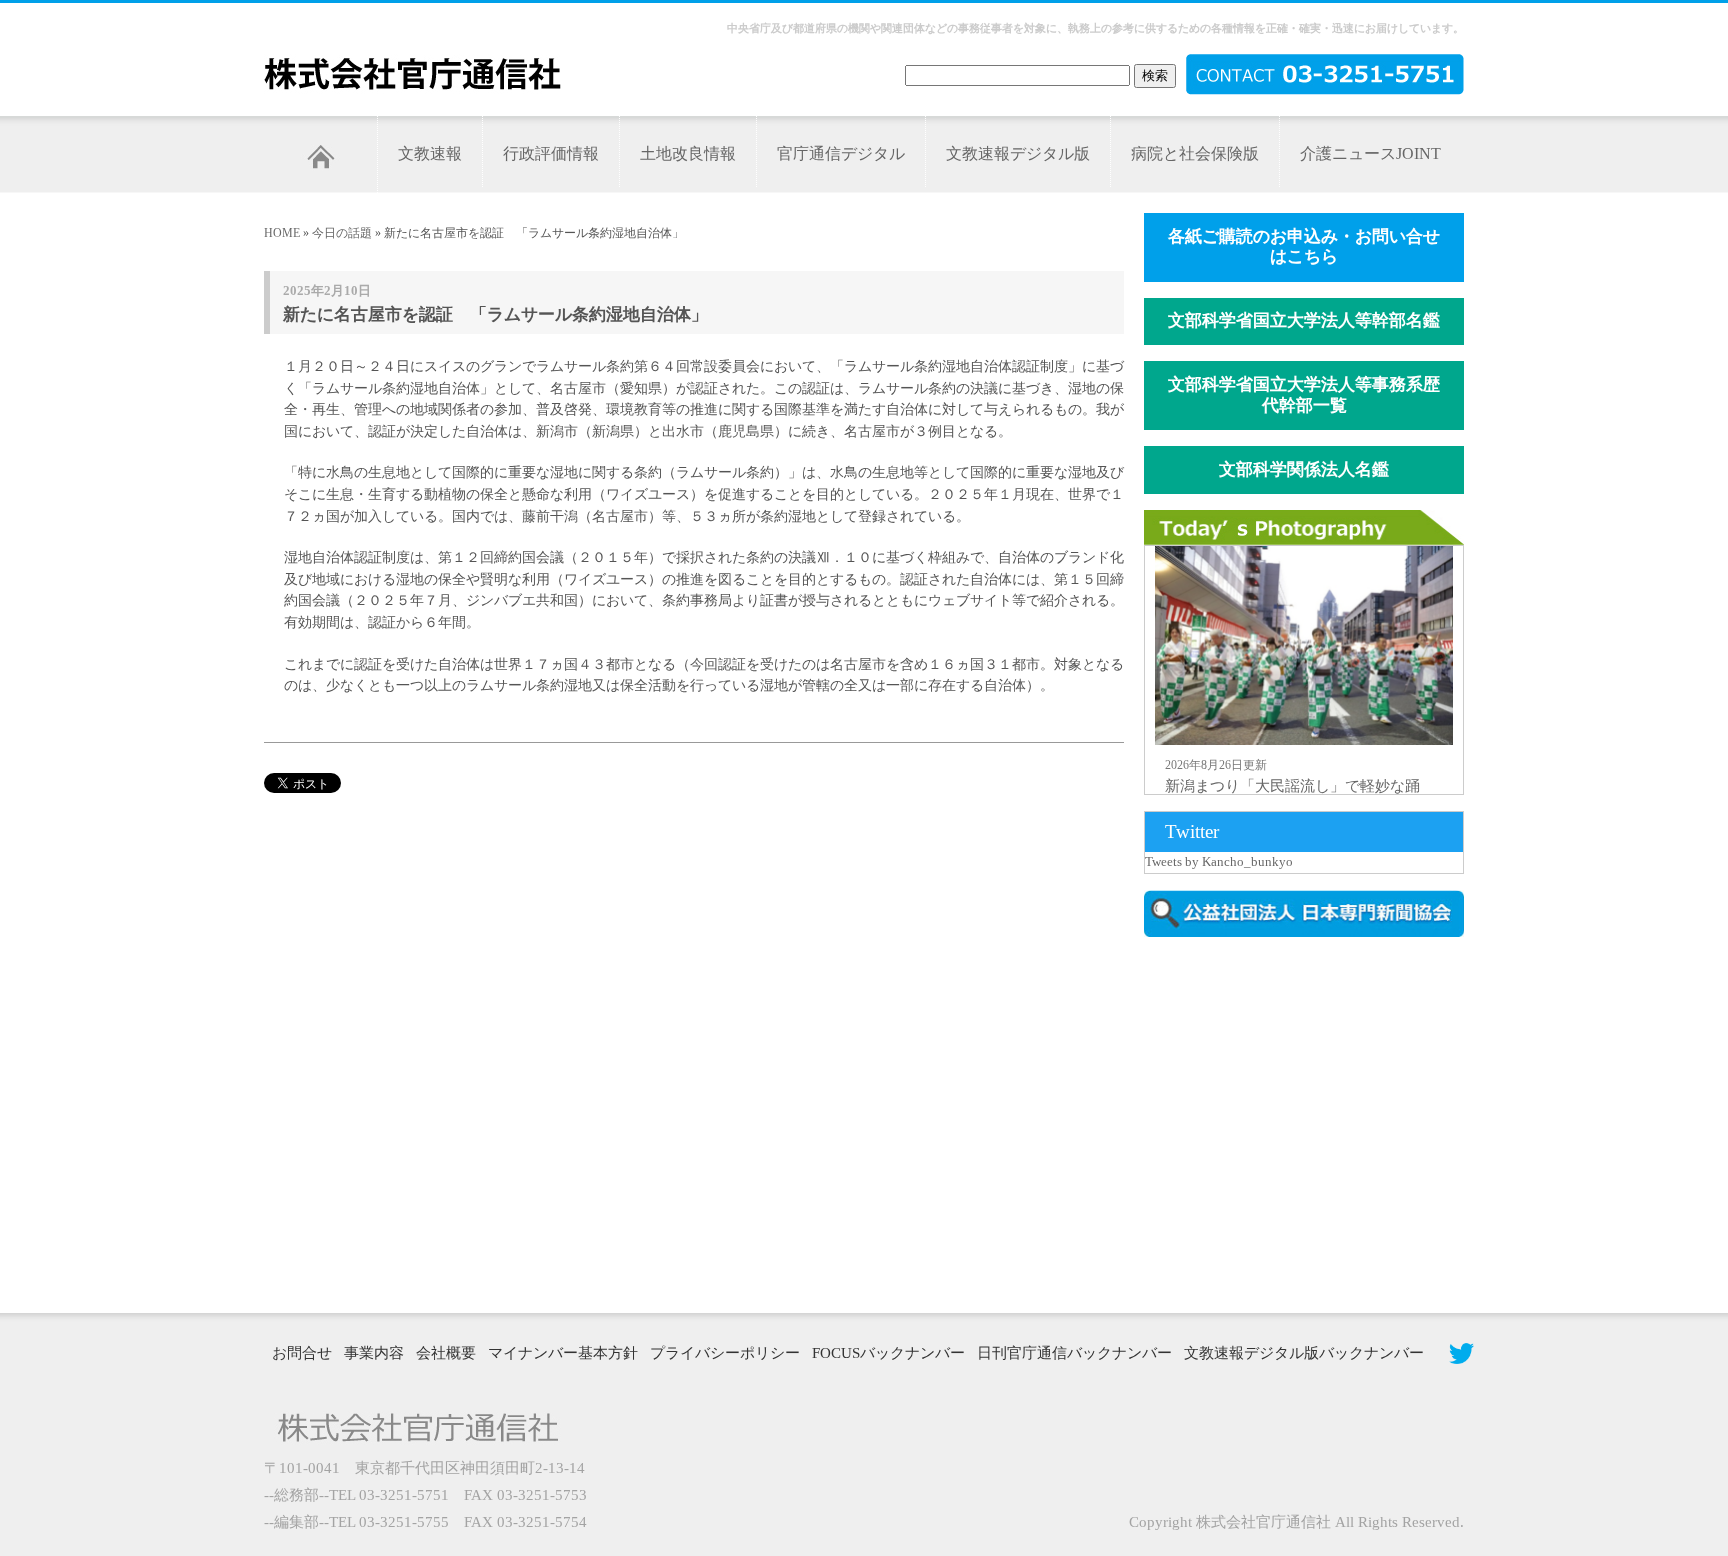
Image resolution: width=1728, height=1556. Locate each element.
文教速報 (430, 153)
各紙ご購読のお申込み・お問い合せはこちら (1304, 247)
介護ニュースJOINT (1370, 153)
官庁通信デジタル (841, 153)
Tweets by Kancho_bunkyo (1219, 861)
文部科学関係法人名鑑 (1304, 469)
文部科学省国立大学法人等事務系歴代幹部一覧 (1304, 395)
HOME (282, 233)
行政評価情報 (551, 153)
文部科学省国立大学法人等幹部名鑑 (1304, 320)
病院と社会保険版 (1195, 153)
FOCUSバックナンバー (888, 1353)
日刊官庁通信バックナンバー (1074, 1353)
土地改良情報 (688, 153)
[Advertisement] (1314, 1123)
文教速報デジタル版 (1018, 153)
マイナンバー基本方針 (563, 1353)
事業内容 (374, 1353)
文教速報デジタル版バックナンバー (1304, 1353)
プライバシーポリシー (725, 1353)
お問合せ (302, 1353)
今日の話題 (342, 233)
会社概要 (446, 1353)
